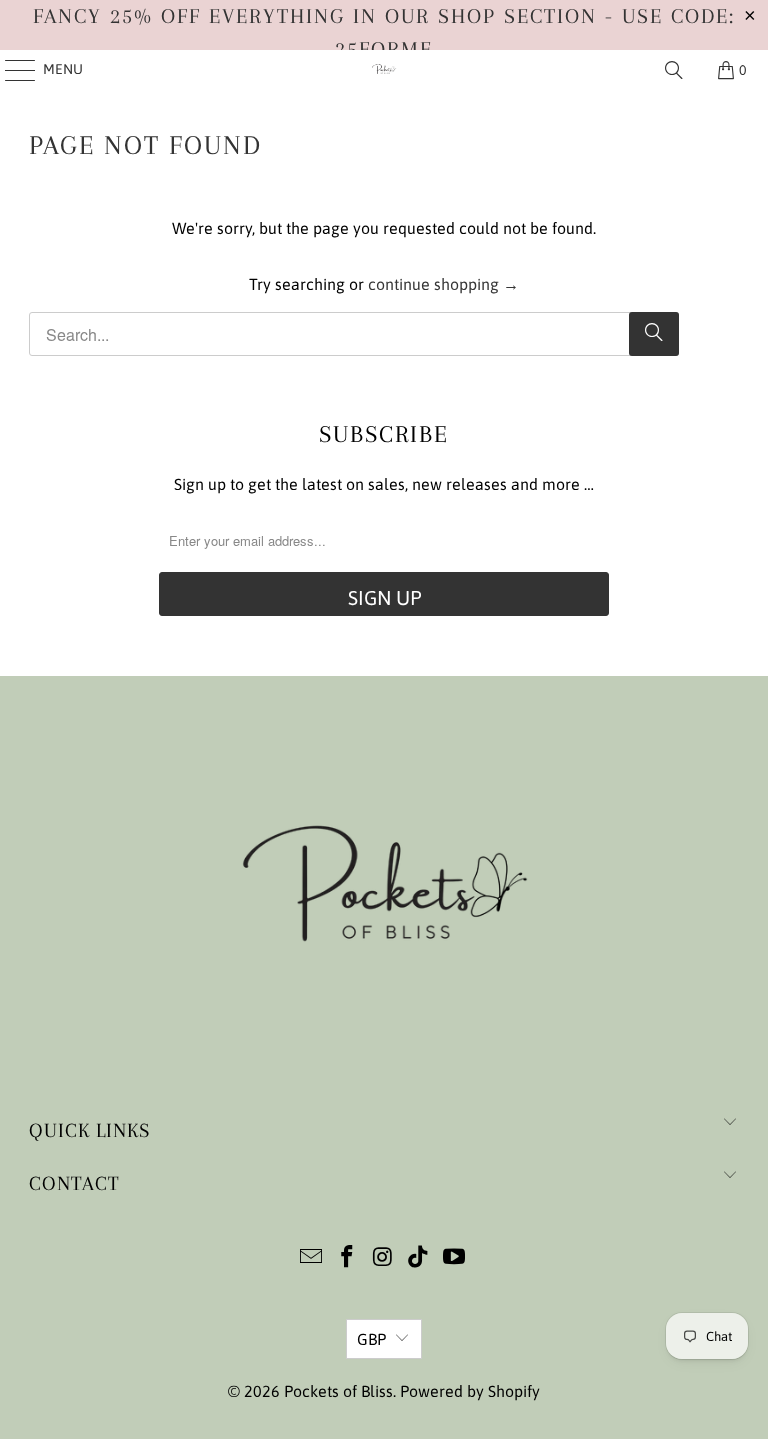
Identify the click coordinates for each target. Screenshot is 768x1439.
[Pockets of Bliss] (384, 70)
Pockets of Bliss (338, 1391)
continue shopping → (443, 284)
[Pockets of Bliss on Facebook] (347, 1258)
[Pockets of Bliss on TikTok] (419, 1258)
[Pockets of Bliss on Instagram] (383, 1258)
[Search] (674, 70)
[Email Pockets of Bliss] (312, 1258)
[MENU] (10, 70)
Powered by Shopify (470, 1391)
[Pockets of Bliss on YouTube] (455, 1258)
